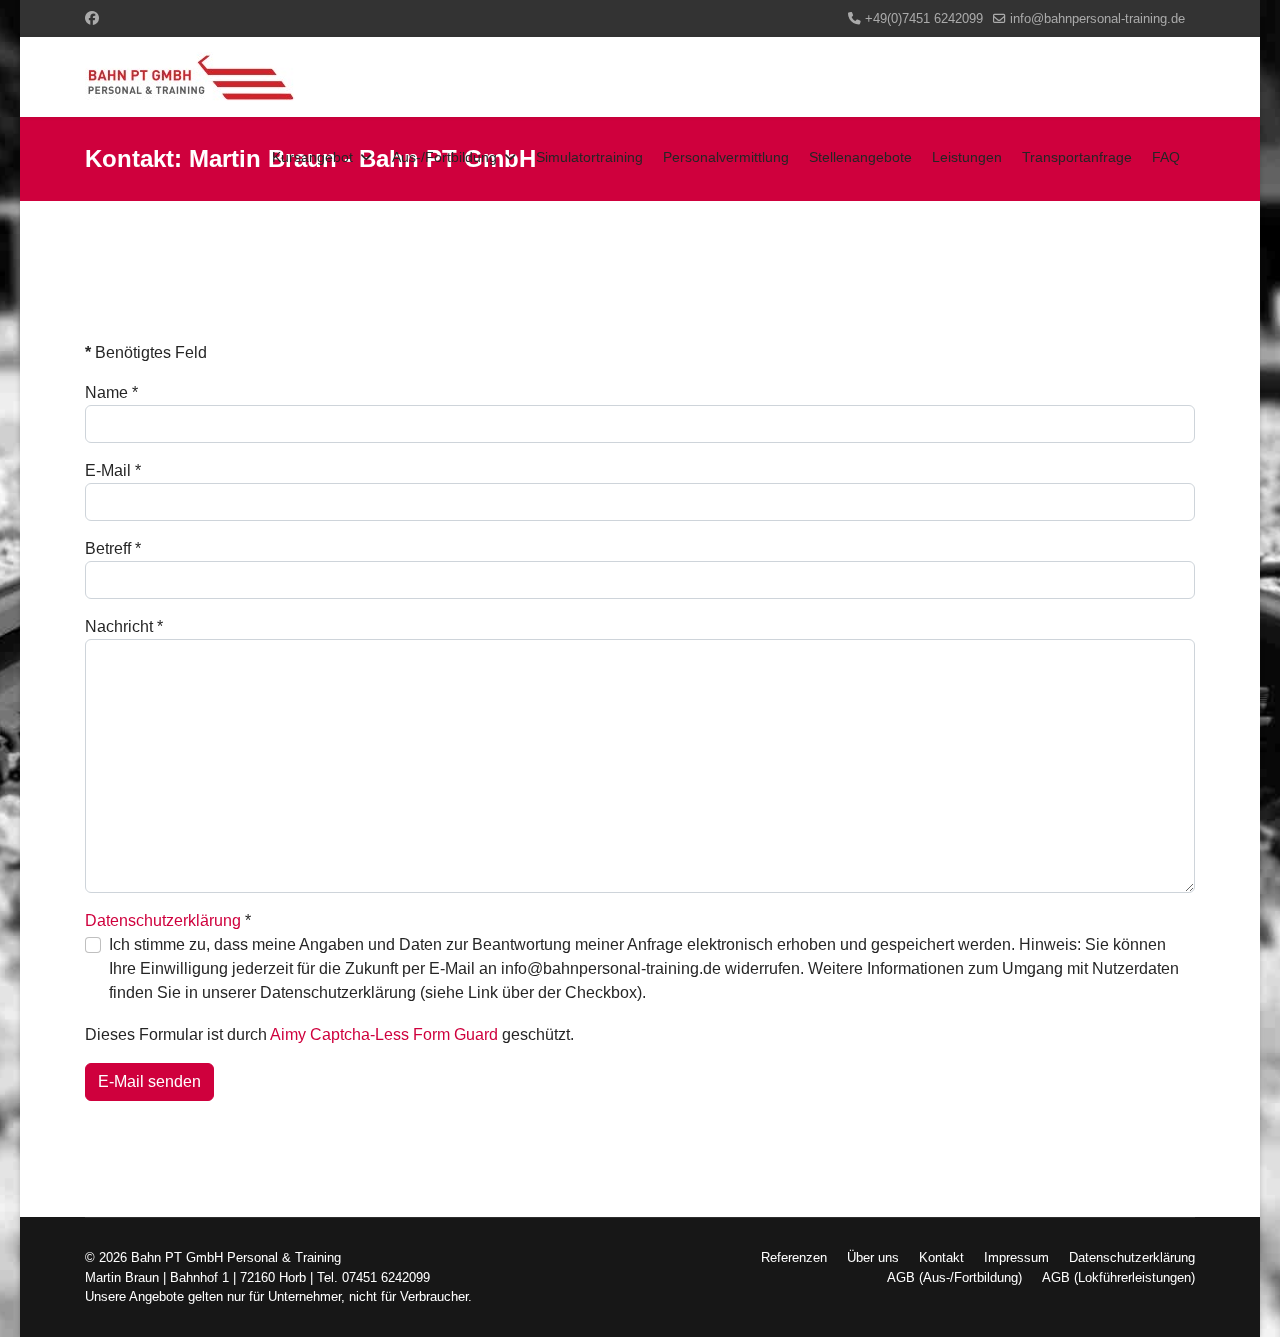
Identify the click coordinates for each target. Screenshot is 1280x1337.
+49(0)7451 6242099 (924, 19)
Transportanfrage (1077, 157)
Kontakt (941, 1257)
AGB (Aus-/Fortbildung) (954, 1277)
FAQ (1166, 157)
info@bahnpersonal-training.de (1097, 19)
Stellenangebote (860, 157)
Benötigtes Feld (146, 352)
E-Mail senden (149, 1081)
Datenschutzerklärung (163, 920)
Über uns (873, 1257)
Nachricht (124, 626)
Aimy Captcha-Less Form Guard (384, 1034)
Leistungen (967, 157)
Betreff (113, 548)
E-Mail (113, 470)
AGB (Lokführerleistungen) (1118, 1277)
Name (111, 392)
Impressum (1016, 1257)
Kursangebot (312, 157)
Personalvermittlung (726, 157)
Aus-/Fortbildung (444, 157)
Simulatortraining (589, 157)
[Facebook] (92, 18)
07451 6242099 (386, 1277)
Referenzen (794, 1257)
